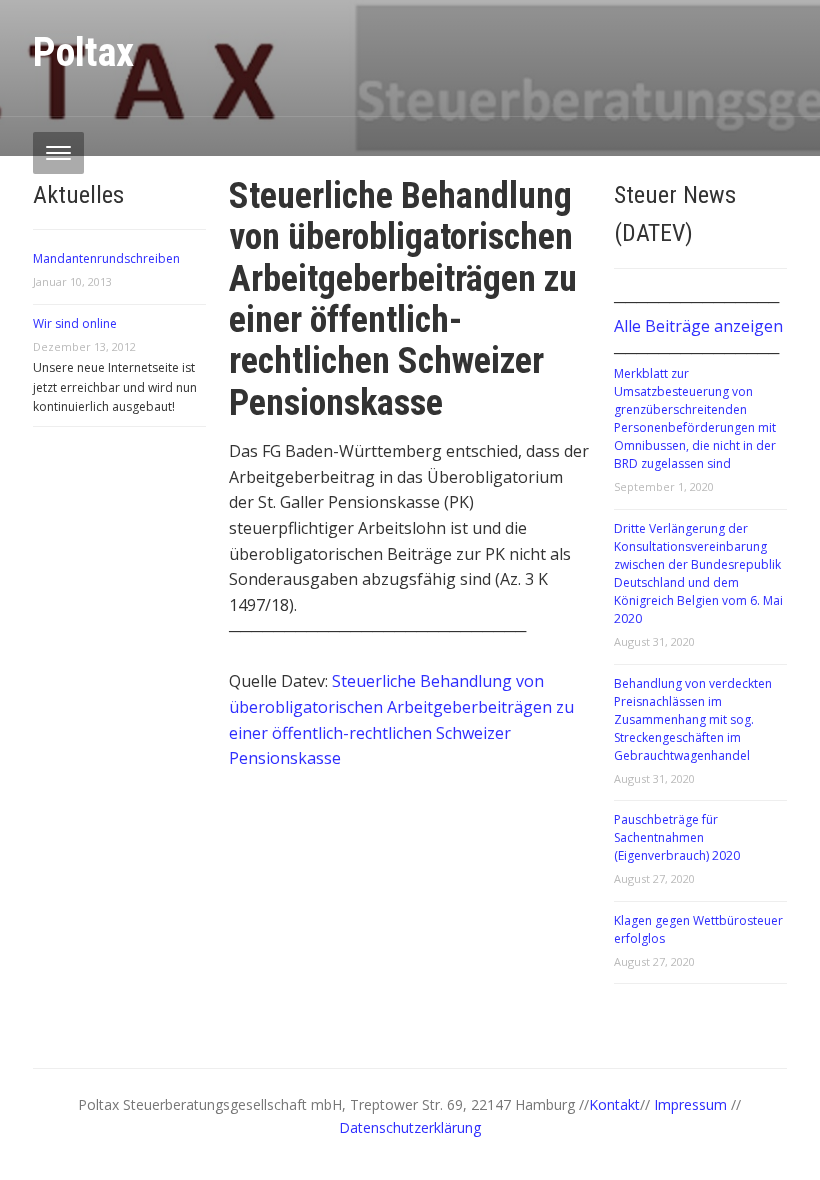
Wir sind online (75, 323)
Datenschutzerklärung (410, 1127)
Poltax (83, 52)
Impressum (692, 1104)
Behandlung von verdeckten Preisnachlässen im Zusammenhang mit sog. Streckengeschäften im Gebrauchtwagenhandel (693, 719)
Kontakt (614, 1104)
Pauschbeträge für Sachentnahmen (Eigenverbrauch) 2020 (677, 837)
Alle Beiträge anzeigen (698, 326)
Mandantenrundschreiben (106, 258)
